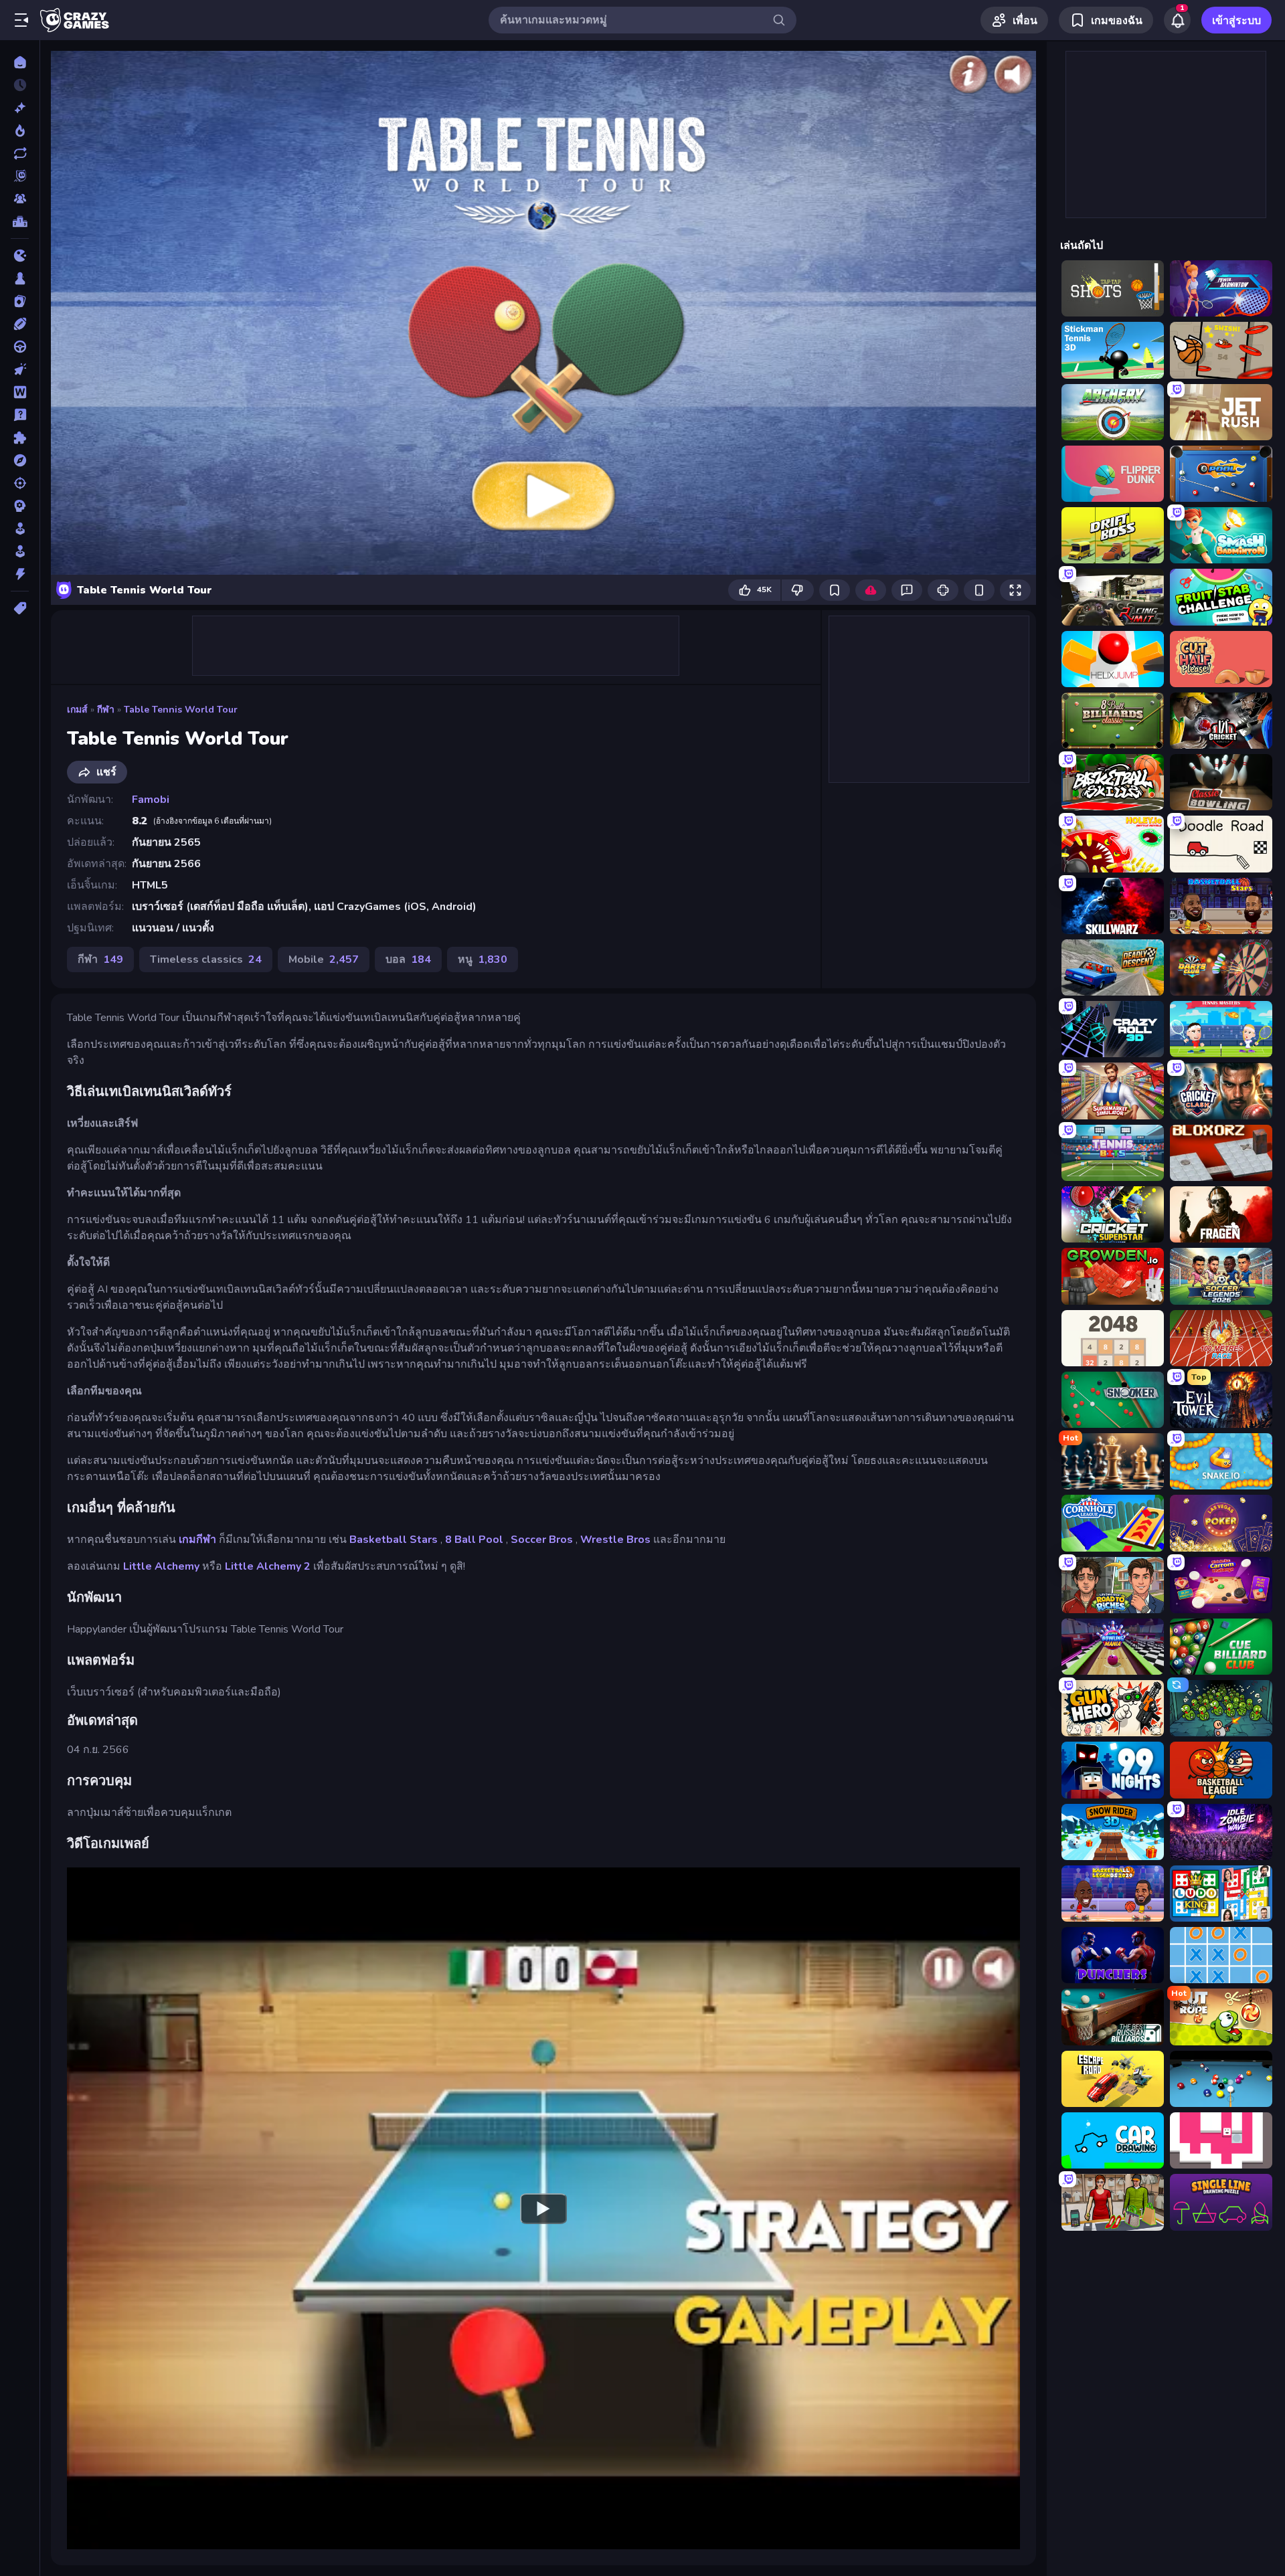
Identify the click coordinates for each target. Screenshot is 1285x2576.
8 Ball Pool (474, 1540)
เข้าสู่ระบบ (1236, 21)
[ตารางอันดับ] (20, 221)
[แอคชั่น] (20, 574)
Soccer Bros (542, 1540)
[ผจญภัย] (20, 460)
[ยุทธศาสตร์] (20, 506)
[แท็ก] (20, 608)
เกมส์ (77, 710)
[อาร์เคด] (20, 551)
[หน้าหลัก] (20, 62)
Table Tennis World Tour (181, 710)
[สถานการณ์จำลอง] (20, 529)
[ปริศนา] (20, 438)
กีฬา (106, 710)
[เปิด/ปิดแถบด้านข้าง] (21, 20)
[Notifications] (1177, 20)
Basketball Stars (394, 1540)
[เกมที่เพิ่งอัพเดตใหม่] (20, 153)
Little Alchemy (161, 1566)
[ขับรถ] (20, 347)
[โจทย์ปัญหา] (20, 415)
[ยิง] (20, 483)
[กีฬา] (20, 324)
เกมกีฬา (197, 1540)
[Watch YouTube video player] (543, 2208)
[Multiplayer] (20, 199)
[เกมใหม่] (20, 108)
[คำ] (20, 392)
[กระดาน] (20, 278)
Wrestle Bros (615, 1540)
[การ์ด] (20, 301)
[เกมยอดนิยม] (20, 130)
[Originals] (20, 176)
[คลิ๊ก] (20, 369)
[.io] (20, 256)
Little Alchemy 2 (268, 1566)
